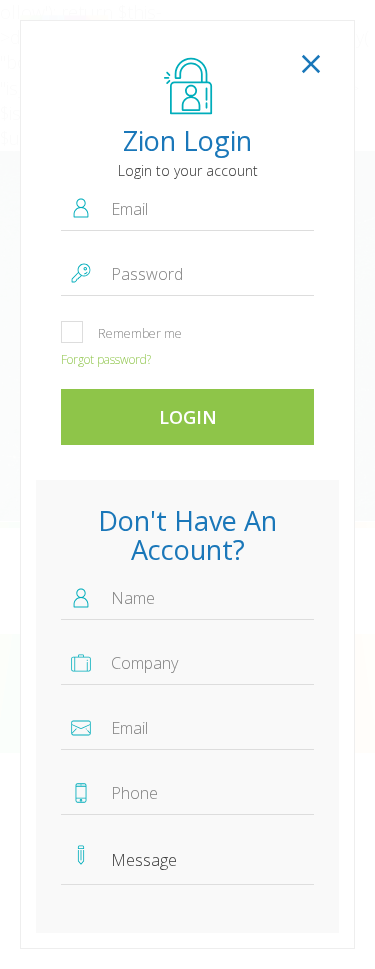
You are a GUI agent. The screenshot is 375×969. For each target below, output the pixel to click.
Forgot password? (106, 359)
